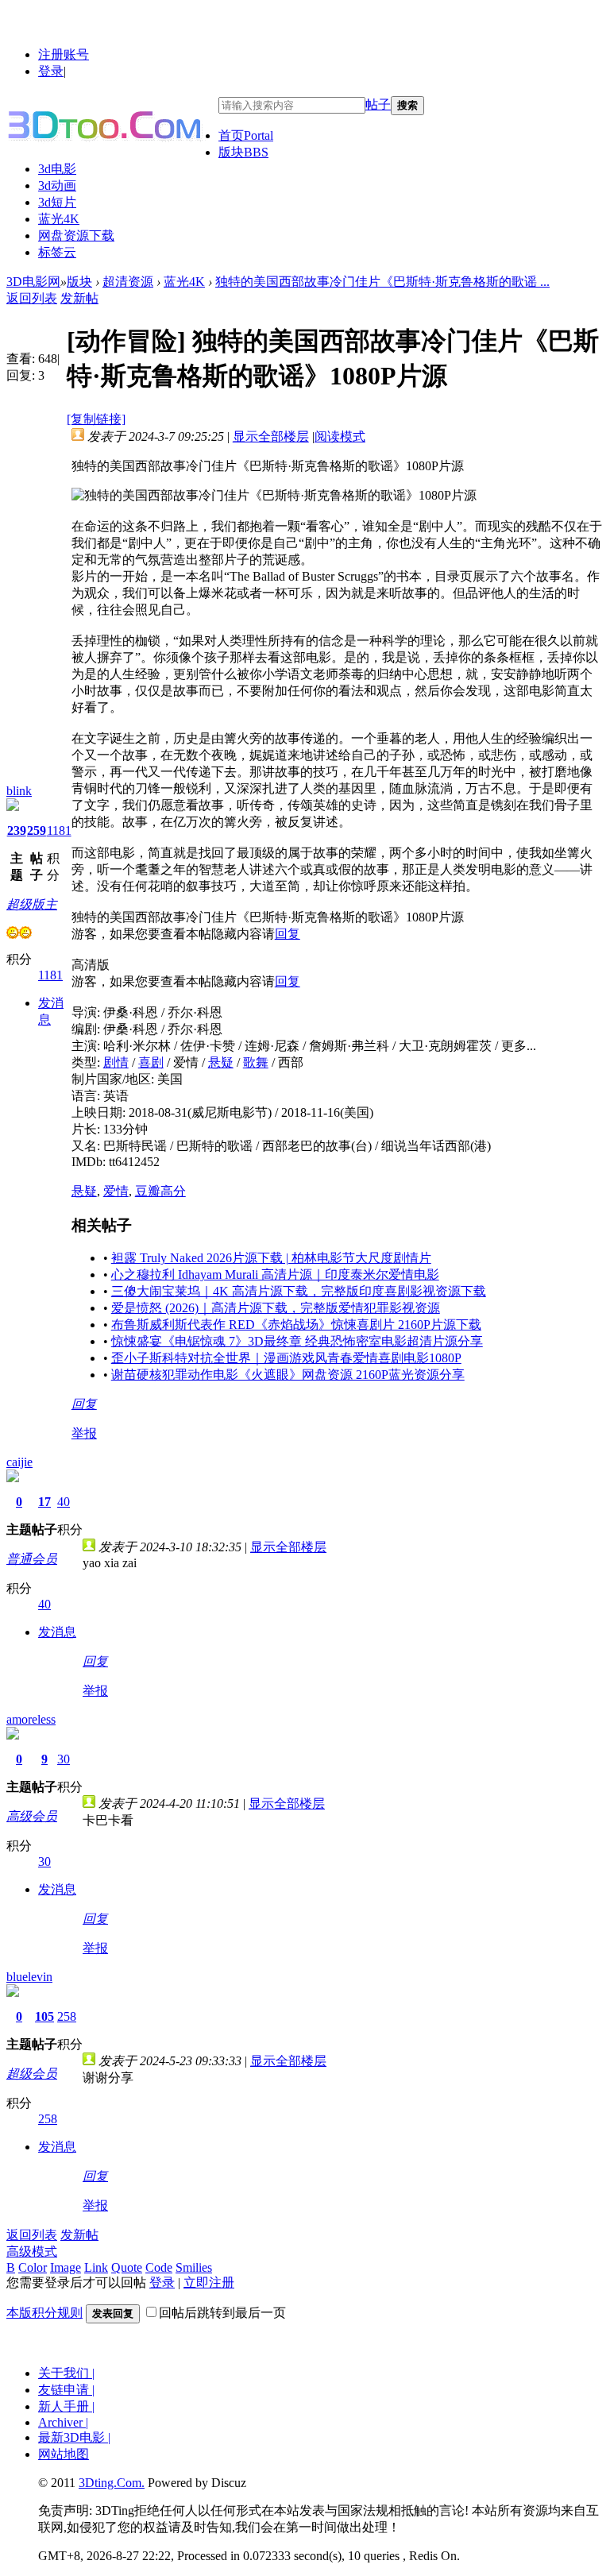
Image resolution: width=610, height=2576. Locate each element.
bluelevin (29, 1977)
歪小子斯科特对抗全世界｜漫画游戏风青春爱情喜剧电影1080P (286, 1358)
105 (44, 2016)
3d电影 (57, 169)
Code (159, 2267)
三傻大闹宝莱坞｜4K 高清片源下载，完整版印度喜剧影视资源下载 (299, 1291)
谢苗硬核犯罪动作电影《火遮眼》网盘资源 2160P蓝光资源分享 (288, 1375)
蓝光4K (59, 219)
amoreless (31, 1719)
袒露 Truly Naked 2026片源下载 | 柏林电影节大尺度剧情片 (271, 1258)
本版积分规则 (44, 2313)
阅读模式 (340, 436)
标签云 (57, 252)
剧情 (116, 1062)
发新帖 (79, 298)
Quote (127, 2267)
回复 (288, 934)
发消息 (57, 1632)
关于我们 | (66, 2373)
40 (64, 1502)
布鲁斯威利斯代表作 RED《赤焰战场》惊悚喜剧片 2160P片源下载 (296, 1325)
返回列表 (32, 298)
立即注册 (209, 2282)
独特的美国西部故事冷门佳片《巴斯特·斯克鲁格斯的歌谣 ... (382, 282)
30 (64, 1759)
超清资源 (128, 282)
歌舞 (256, 1062)
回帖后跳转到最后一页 (222, 2313)
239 (17, 830)
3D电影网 (33, 282)
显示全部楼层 (271, 436)
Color (33, 2267)
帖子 (378, 104)
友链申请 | (66, 2390)
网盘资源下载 (76, 236)
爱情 (116, 1191)
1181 (59, 830)
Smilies (194, 2267)
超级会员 (32, 2074)
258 (67, 2016)
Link (96, 2267)
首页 (246, 135)
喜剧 (151, 1062)
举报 (84, 1433)
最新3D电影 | (74, 2437)
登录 (162, 2282)
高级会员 (32, 1816)
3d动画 (57, 185)
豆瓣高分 (160, 1191)
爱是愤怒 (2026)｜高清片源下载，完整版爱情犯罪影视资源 (276, 1308)
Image (66, 2267)
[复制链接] (96, 419)
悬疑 (221, 1062)
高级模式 (32, 2252)
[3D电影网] (112, 124)
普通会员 (32, 1559)
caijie (19, 1462)
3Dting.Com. (112, 2483)
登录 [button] (51, 71)
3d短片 (57, 202)
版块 (243, 152)
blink (19, 791)
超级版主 (32, 904)
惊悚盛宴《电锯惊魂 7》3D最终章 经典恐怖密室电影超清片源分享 (297, 1341)
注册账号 (64, 54)
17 (44, 1502)
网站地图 (64, 2454)
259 (37, 830)
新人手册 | (66, 2406)
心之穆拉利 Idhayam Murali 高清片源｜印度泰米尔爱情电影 (275, 1274)
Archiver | (63, 2422)
